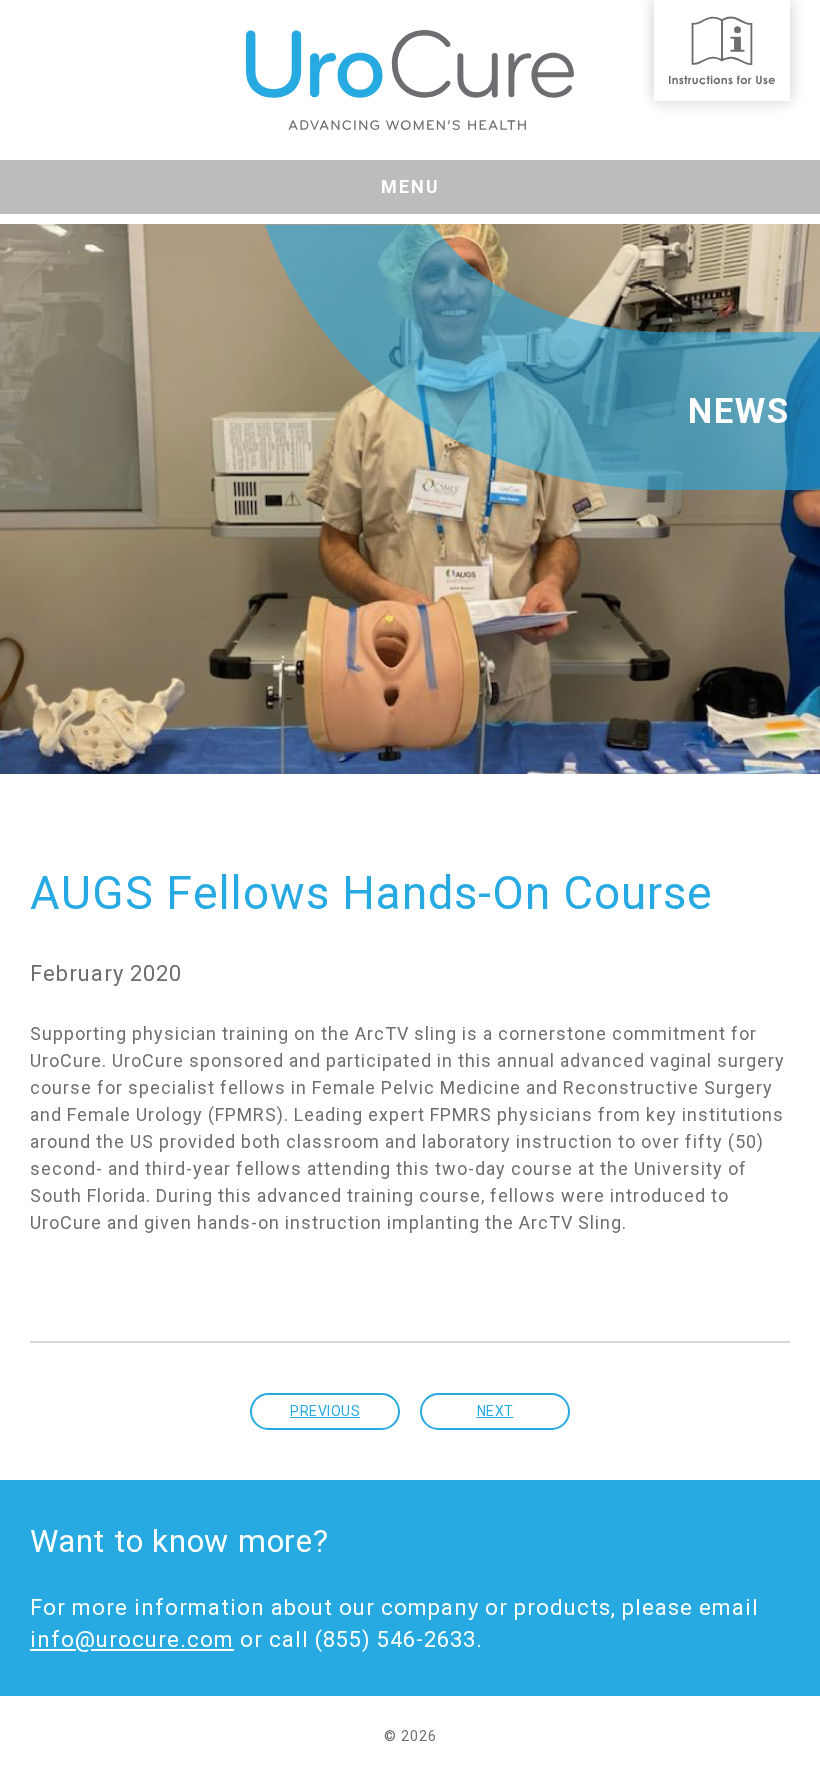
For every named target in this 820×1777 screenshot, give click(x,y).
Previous (325, 1411)
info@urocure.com (132, 1639)
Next (495, 1411)
